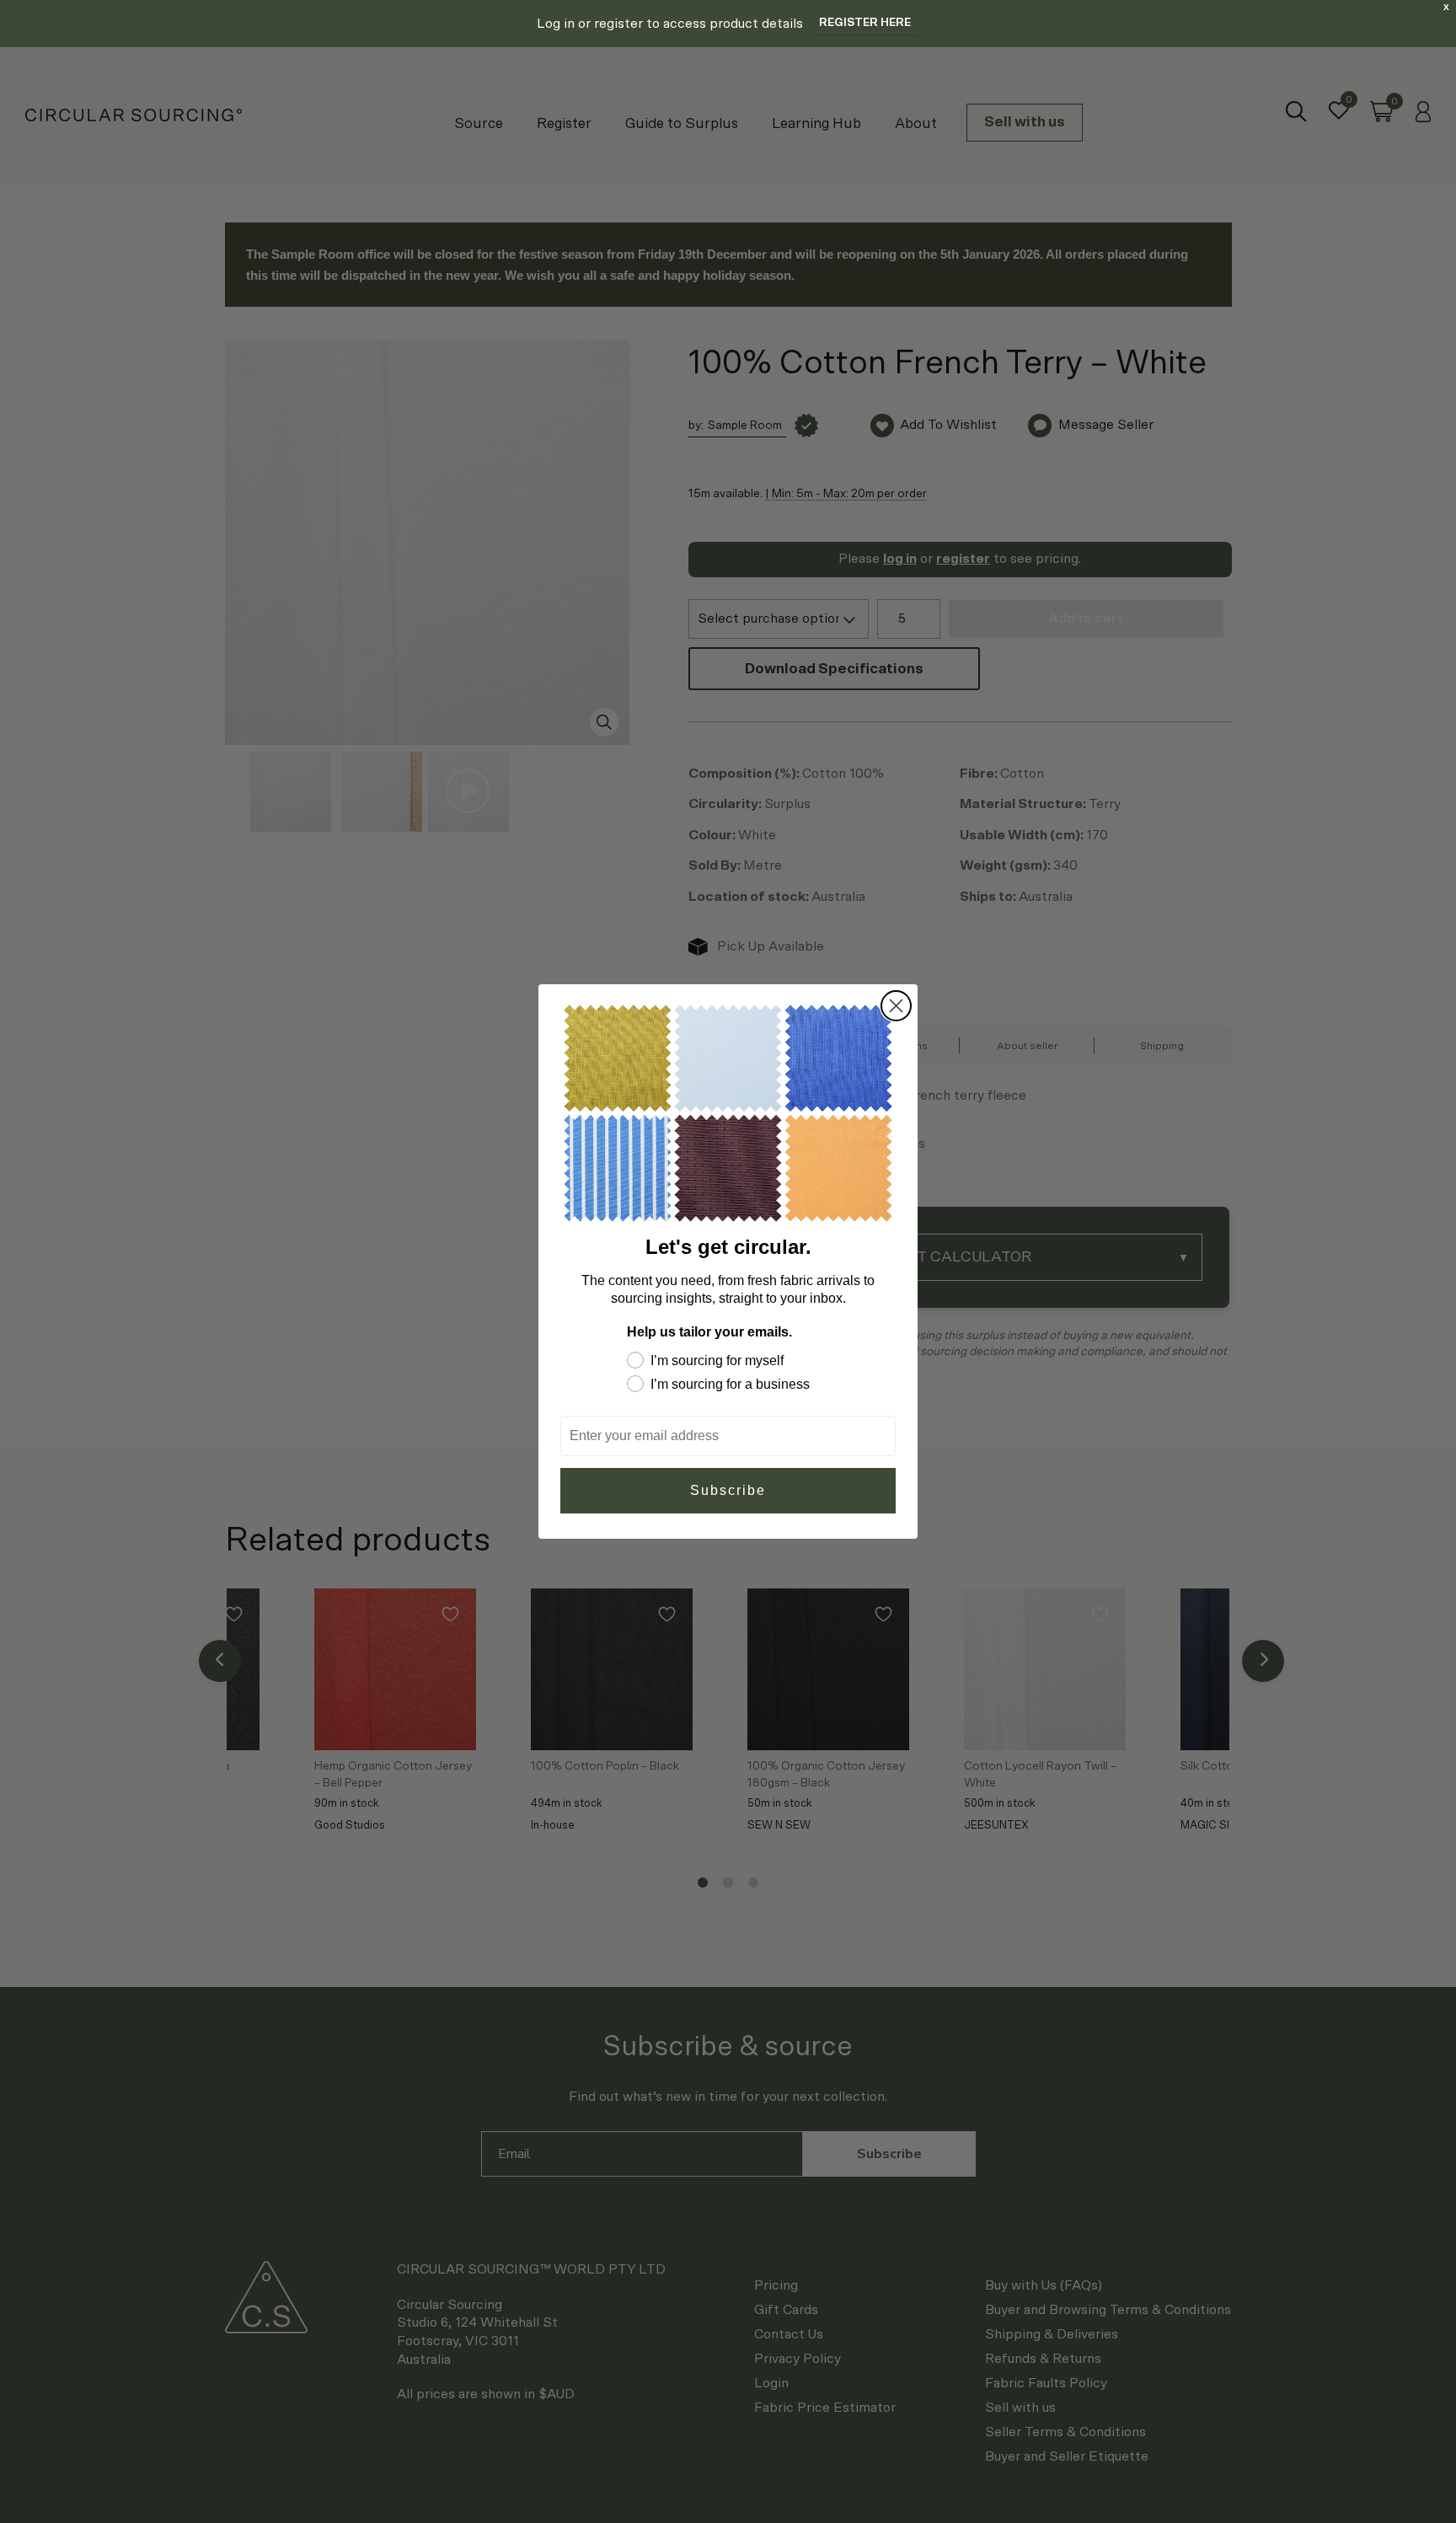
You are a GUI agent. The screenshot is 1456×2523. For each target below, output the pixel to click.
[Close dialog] (896, 1006)
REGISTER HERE (865, 23)
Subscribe (728, 1490)
